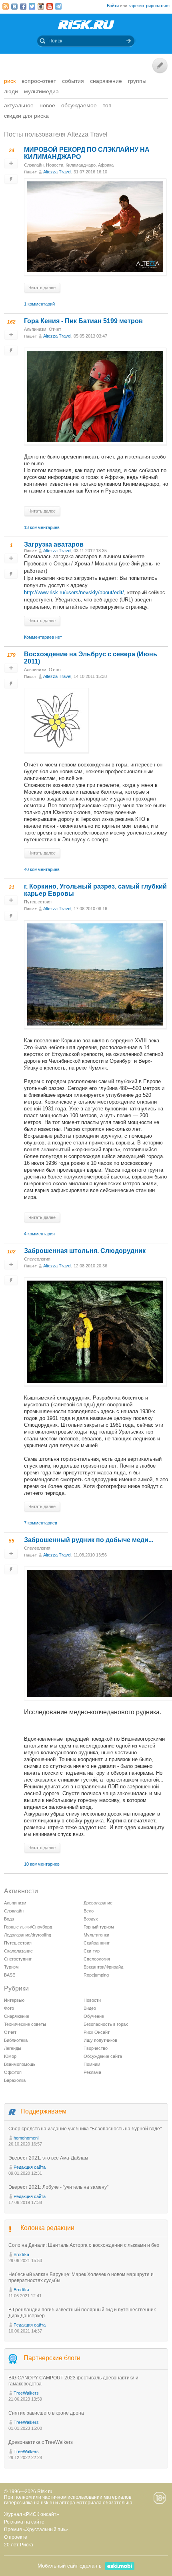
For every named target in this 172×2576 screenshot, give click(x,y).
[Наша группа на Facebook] (23, 6)
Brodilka (21, 2254)
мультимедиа (41, 91)
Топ (107, 105)
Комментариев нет (43, 637)
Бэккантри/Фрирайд (103, 1967)
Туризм (11, 1967)
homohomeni (26, 2138)
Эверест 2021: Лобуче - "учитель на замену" (58, 2187)
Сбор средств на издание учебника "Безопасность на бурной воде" (85, 2129)
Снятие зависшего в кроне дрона (46, 2413)
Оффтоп (13, 2072)
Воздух (91, 1919)
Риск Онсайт (97, 2032)
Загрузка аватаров (54, 544)
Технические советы (25, 2024)
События (73, 81)
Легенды (13, 2048)
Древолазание (98, 1903)
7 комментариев (41, 1523)
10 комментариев (42, 1864)
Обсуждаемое (79, 105)
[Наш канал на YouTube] (50, 6)
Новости (55, 165)
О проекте (16, 2537)
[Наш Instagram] (41, 6)
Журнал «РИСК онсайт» (32, 2514)
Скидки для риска (26, 116)
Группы (137, 81)
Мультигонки (96, 1935)
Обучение (94, 2016)
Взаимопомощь (20, 2064)
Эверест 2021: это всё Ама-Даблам (48, 2158)
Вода (9, 1919)
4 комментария (39, 1234)
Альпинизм (35, 329)
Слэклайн (34, 165)
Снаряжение (106, 81)
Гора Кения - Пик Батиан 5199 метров (83, 321)
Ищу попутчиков (100, 2040)
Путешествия (38, 902)
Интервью (14, 2000)
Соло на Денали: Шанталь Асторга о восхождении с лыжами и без (84, 2245)
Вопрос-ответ (39, 81)
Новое (47, 105)
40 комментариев (42, 869)
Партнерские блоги (52, 2358)
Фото (9, 2008)
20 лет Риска (19, 2545)
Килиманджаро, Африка (90, 165)
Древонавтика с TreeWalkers (41, 2442)
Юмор (10, 2056)
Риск (10, 81)
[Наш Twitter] (32, 6)
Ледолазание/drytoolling (28, 1935)
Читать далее (42, 288)
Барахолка (15, 2080)
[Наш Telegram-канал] (58, 6)
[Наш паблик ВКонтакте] (14, 6)
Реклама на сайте (24, 2522)
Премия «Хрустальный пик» (36, 2530)
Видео (90, 2008)
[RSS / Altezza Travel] (6, 6)
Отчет (55, 329)
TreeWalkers (26, 2393)
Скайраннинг (97, 1943)
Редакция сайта (30, 2167)
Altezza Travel (57, 172)
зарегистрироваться (149, 6)
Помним (92, 2064)
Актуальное (19, 105)
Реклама (92, 2072)
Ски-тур (92, 1951)
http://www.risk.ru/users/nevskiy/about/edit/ (74, 592)
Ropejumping (96, 1975)
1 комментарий (39, 304)
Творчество (96, 2048)
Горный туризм (99, 1927)
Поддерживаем (43, 2111)
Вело (89, 1911)
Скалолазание (18, 1951)
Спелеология (37, 1259)
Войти (113, 6)
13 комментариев (42, 527)
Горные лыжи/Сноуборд (28, 1927)
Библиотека (16, 2040)
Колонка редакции (47, 2228)
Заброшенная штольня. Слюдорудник (85, 1251)
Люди (11, 91)
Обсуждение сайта (103, 2056)
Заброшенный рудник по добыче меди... (89, 1540)
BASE (10, 1975)
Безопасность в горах (106, 2024)
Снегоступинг (18, 1959)
